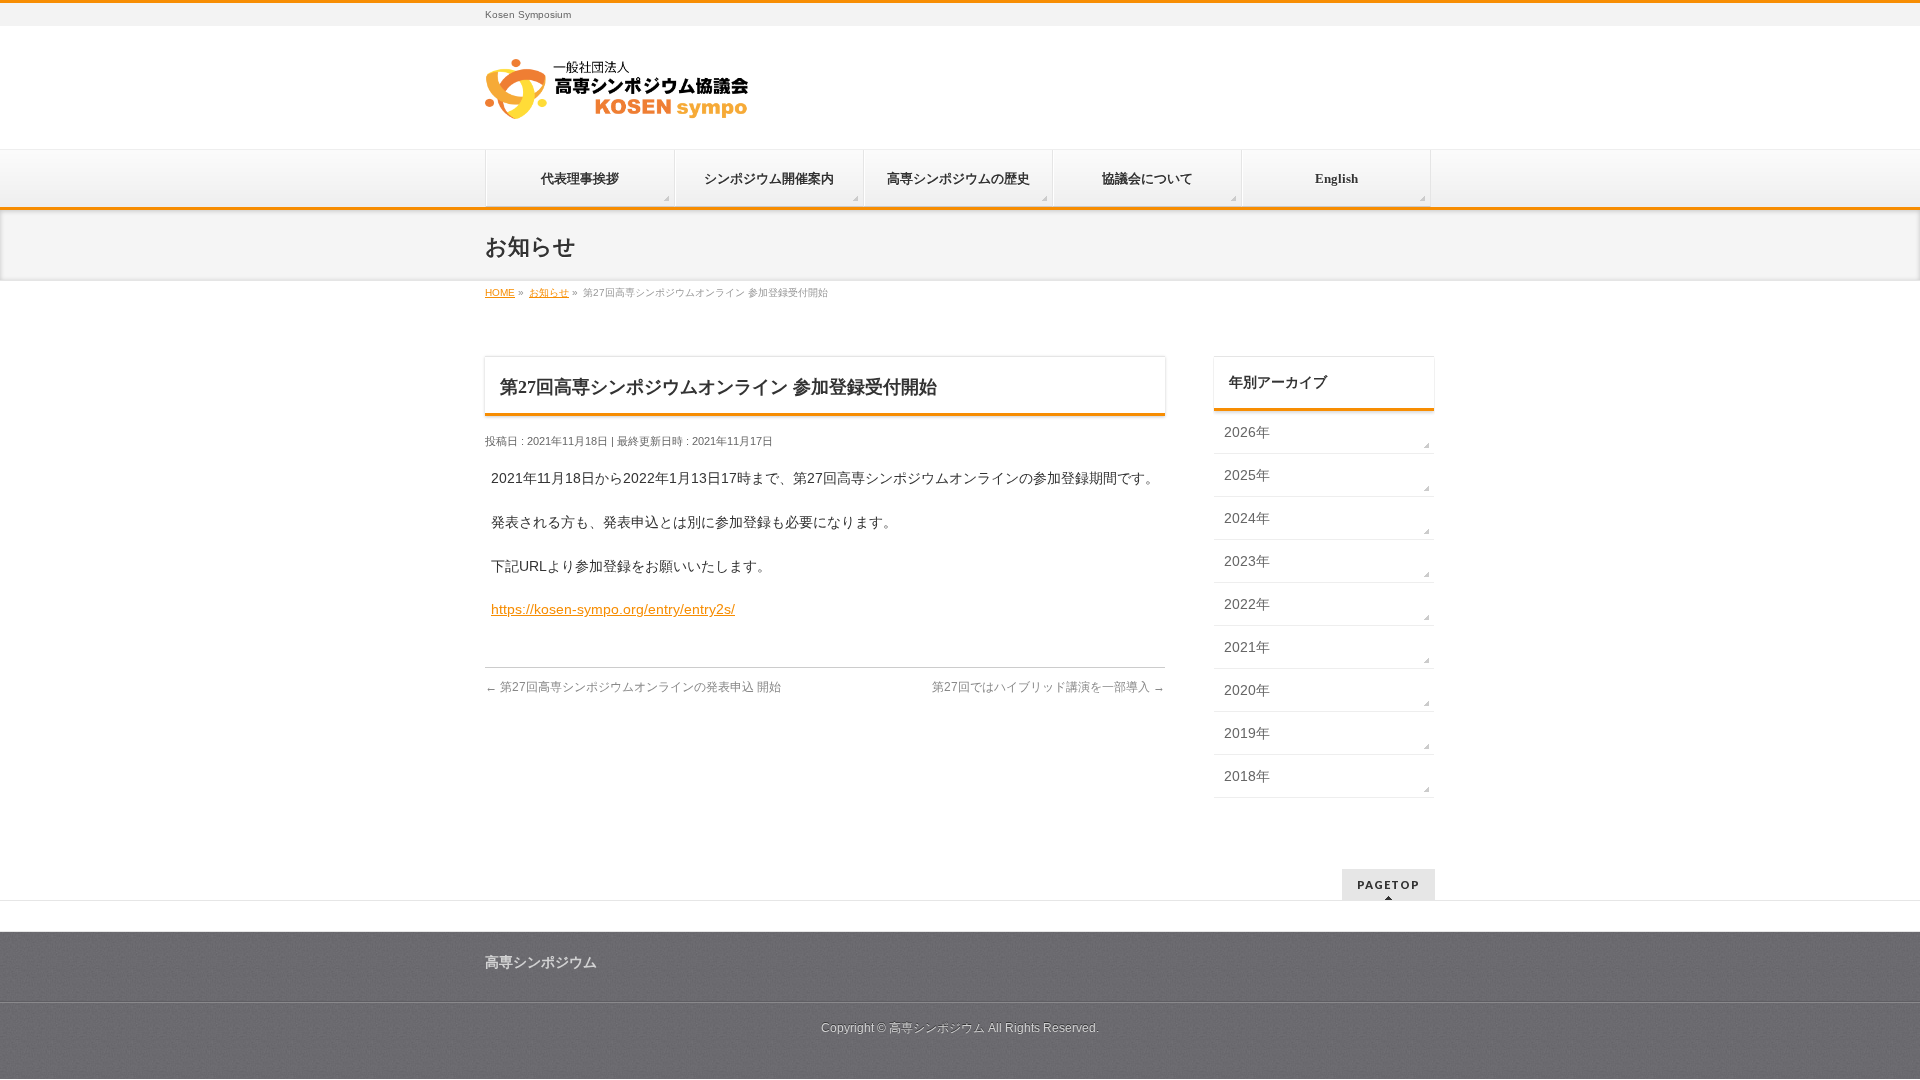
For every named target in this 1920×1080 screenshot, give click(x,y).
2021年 (1247, 647)
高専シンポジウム (937, 1028)
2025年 (1247, 475)
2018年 (1247, 776)
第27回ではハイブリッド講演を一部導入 (1048, 687)
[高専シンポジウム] (616, 96)
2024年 (1247, 518)
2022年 (1247, 604)
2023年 (1247, 561)
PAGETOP (1388, 884)
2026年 (1247, 432)
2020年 (1247, 690)
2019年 (1247, 733)
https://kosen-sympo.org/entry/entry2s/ (613, 609)
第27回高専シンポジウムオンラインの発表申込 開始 (633, 687)
